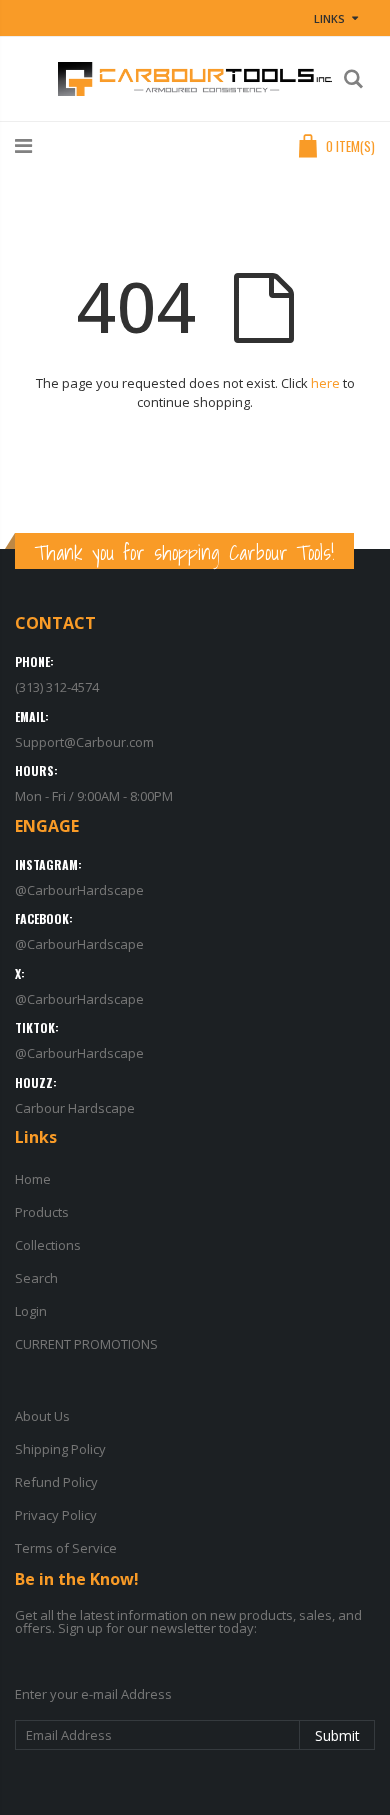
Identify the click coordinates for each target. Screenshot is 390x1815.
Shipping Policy (60, 1449)
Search (36, 1278)
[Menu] (23, 145)
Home (33, 1179)
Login (31, 1311)
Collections (48, 1245)
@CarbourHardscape (79, 890)
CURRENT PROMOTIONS (86, 1344)
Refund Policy (56, 1482)
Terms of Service (66, 1548)
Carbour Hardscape (75, 1108)
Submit (337, 1735)
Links (329, 18)
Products (42, 1212)
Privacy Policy (56, 1515)
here (325, 383)
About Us (42, 1416)
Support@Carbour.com (84, 742)
